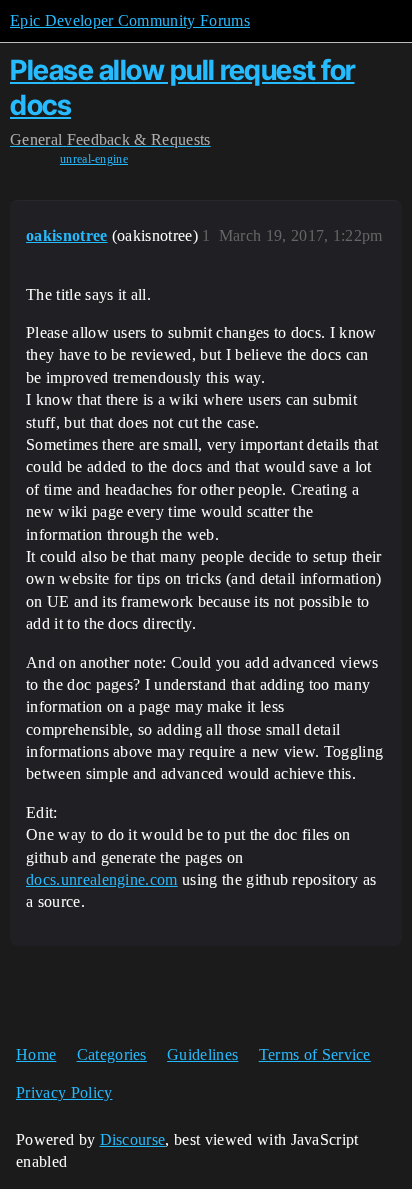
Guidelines (202, 1054)
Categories (112, 1054)
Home (36, 1054)
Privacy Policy (64, 1092)
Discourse (133, 1139)
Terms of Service (315, 1054)
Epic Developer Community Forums (130, 20)
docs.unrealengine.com (102, 879)
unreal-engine (94, 159)
